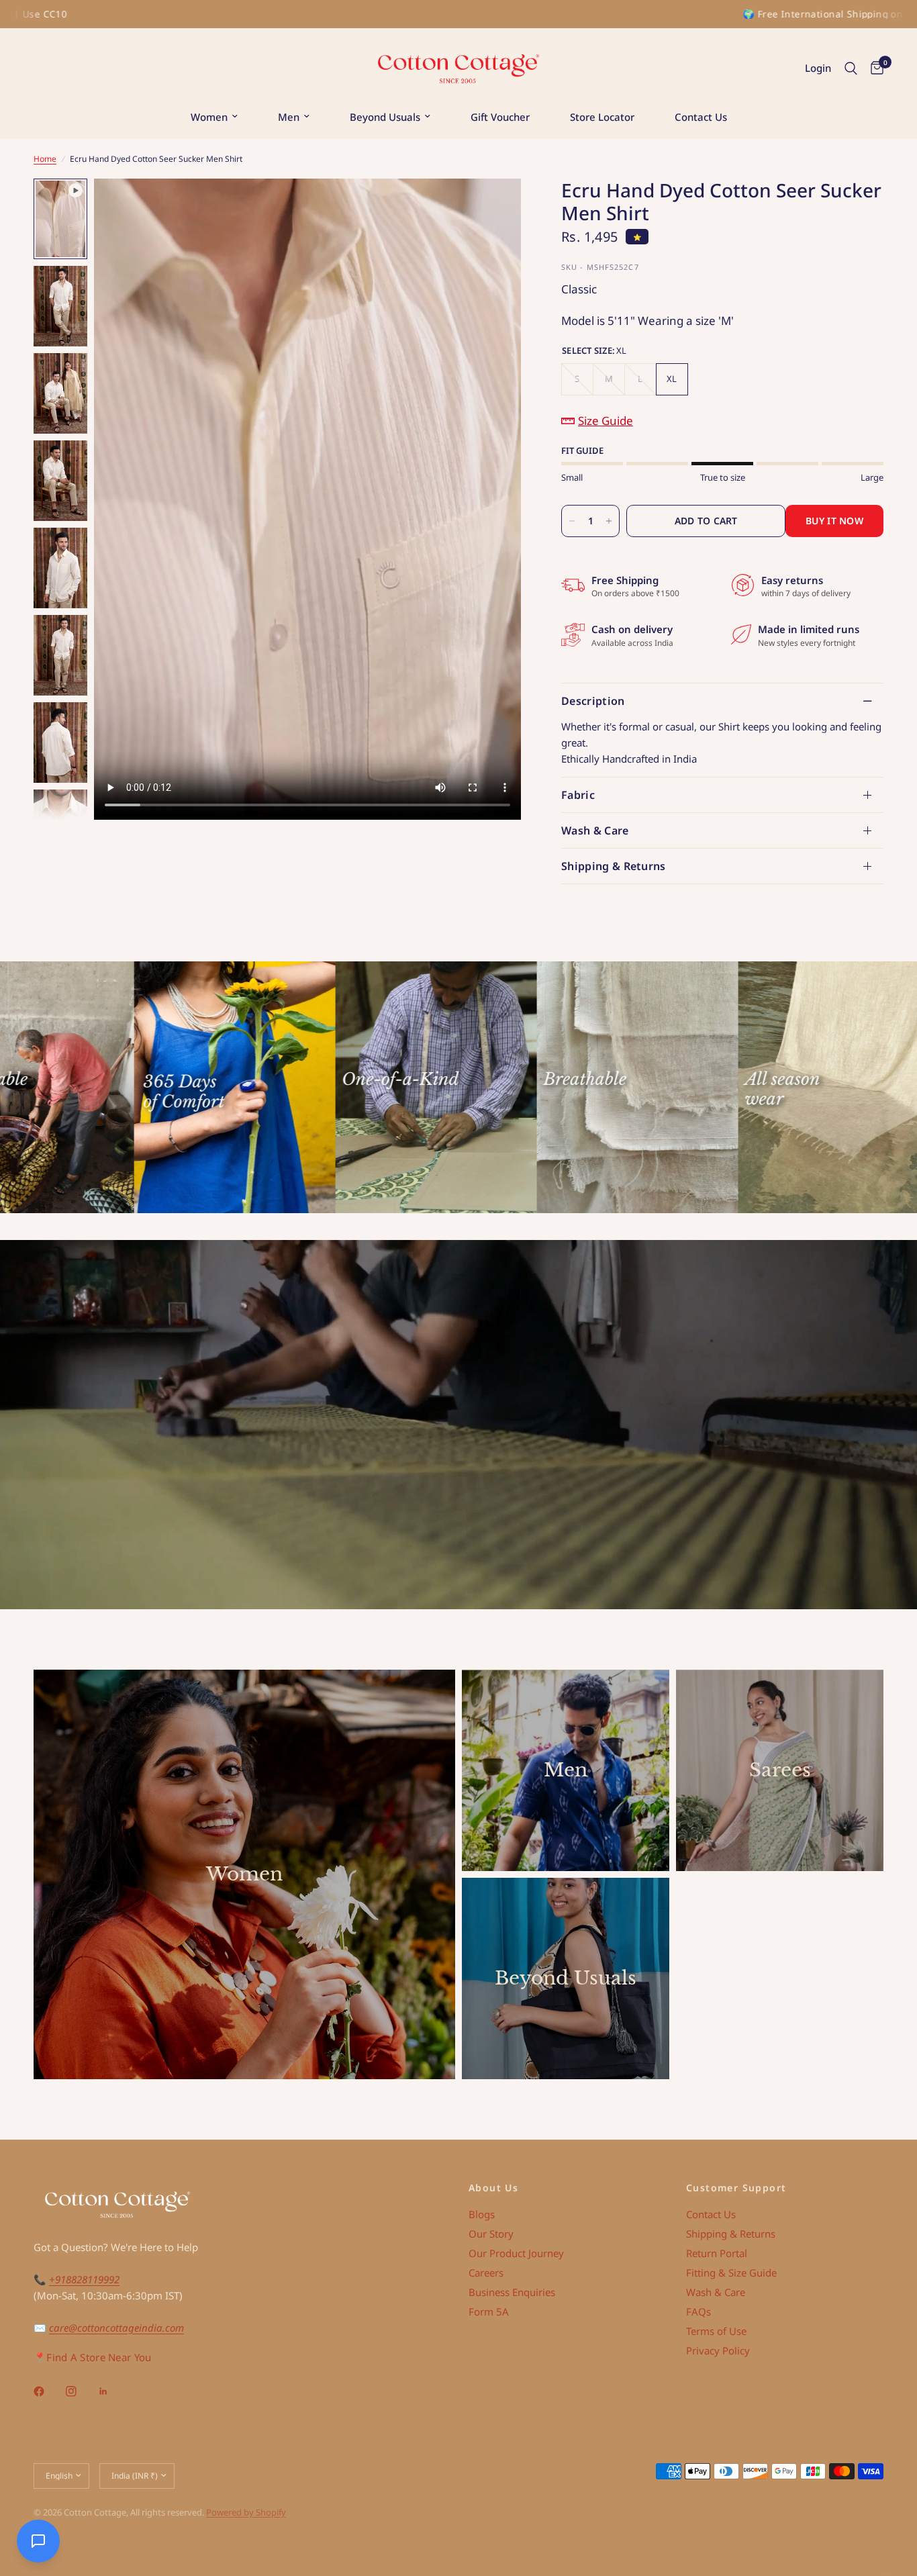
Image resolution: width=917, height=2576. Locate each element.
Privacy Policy (718, 2350)
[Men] (566, 1770)
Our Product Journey (516, 2253)
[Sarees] (780, 1770)
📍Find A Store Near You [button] (93, 2357)
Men (289, 117)
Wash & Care (595, 830)
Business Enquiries (512, 2292)
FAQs (698, 2311)
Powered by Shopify (246, 2512)
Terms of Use (716, 2331)
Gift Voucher (500, 117)
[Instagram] (81, 2391)
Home (45, 159)
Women (209, 117)
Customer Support (736, 2188)
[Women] (244, 1874)
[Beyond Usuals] (566, 1978)
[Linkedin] (113, 2391)
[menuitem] (214, 117)
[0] (874, 68)
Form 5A (489, 2311)
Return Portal (717, 2253)
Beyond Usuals (385, 117)
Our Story (491, 2234)
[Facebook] (48, 2391)
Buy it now (834, 521)
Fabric (578, 795)
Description (593, 701)
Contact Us (701, 117)
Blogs (482, 2214)
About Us (493, 2188)
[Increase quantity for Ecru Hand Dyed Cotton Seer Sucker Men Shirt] (609, 521)
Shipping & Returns (614, 866)
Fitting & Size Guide (731, 2273)
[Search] (851, 68)
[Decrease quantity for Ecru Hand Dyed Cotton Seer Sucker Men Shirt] (572, 521)
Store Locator (602, 117)
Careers (486, 2273)
